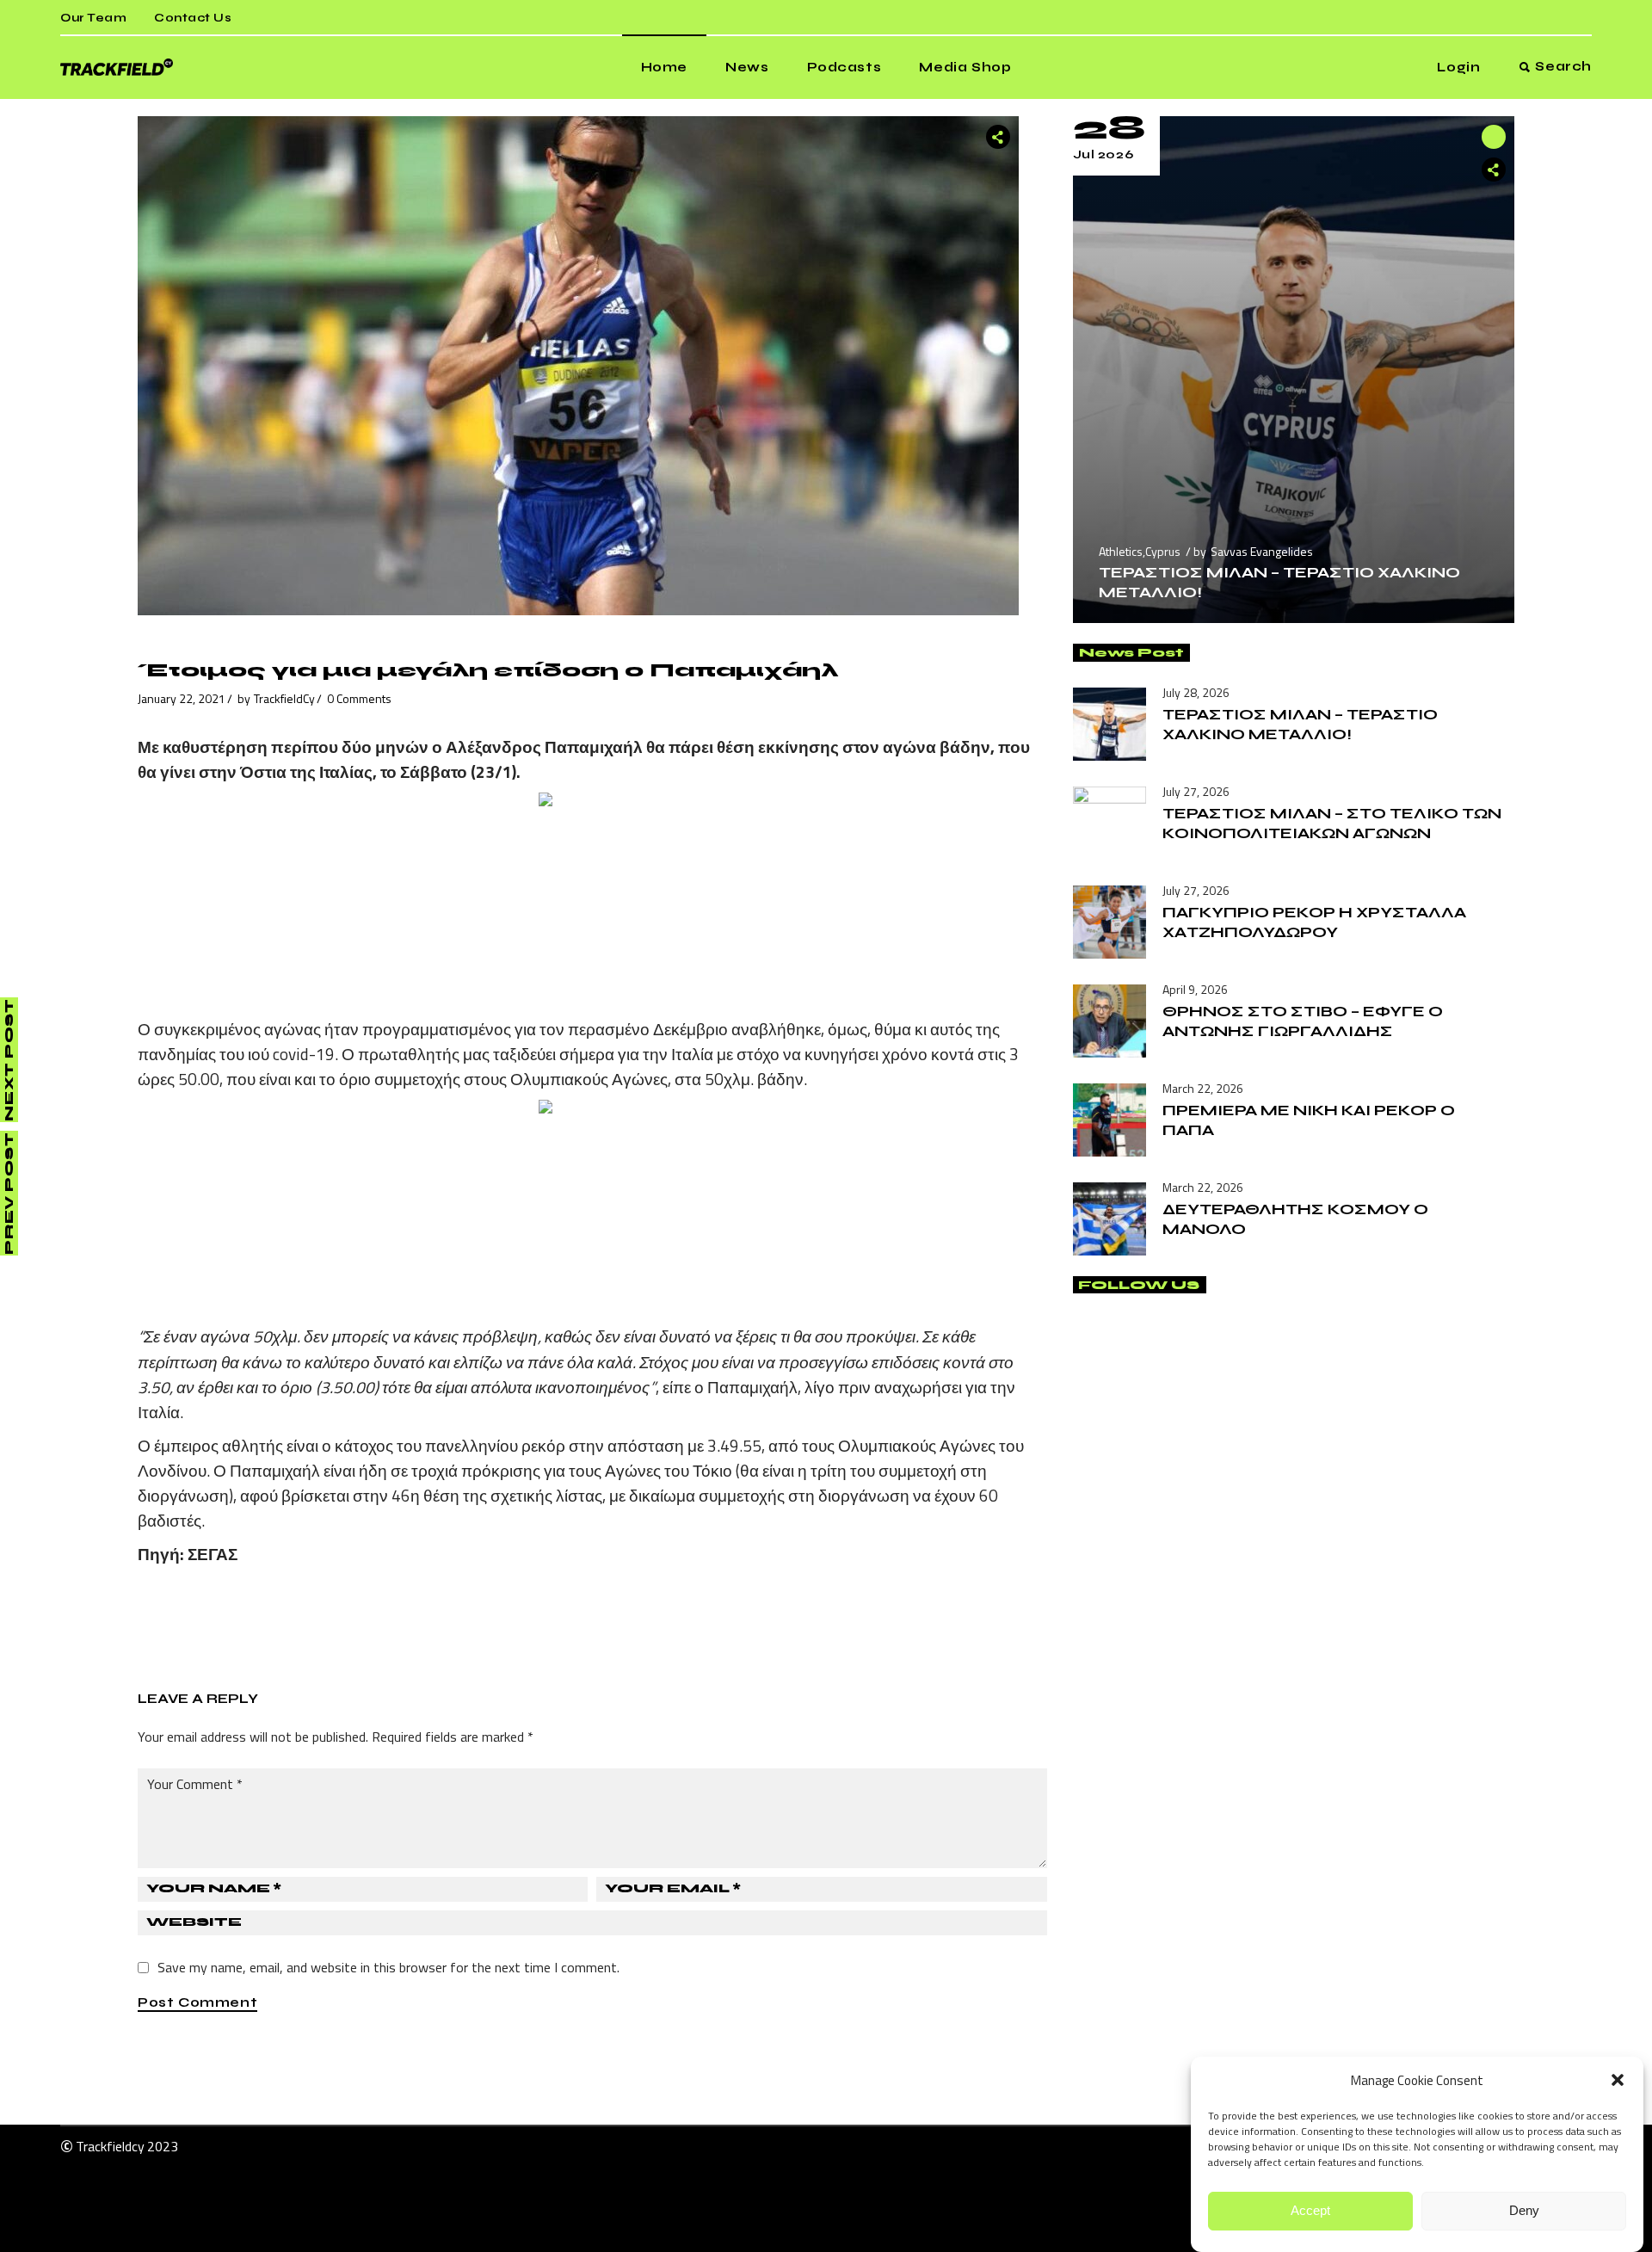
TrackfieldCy (284, 698)
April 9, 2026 (1195, 989)
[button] (1618, 2080)
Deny (1524, 2211)
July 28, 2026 (1196, 692)
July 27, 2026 (1196, 791)
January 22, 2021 (182, 698)
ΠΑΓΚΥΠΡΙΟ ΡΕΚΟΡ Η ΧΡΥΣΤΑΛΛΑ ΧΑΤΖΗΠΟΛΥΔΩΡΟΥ (1314, 922)
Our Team (93, 18)
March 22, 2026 (1203, 1088)
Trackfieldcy (110, 2146)
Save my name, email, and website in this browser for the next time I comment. (388, 1967)
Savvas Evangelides (1262, 551)
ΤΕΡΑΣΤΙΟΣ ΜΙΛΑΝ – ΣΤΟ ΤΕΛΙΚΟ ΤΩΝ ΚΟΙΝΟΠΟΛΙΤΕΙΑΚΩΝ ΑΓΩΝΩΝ (1332, 823)
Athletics (1121, 551)
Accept (1310, 2211)
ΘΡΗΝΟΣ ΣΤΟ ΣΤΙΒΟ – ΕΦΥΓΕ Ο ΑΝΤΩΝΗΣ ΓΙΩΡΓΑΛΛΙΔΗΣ (1303, 1021)
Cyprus (1163, 551)
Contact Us (193, 18)
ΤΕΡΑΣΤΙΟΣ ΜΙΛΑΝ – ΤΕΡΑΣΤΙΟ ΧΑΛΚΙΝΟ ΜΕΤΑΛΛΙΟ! (1300, 724)
